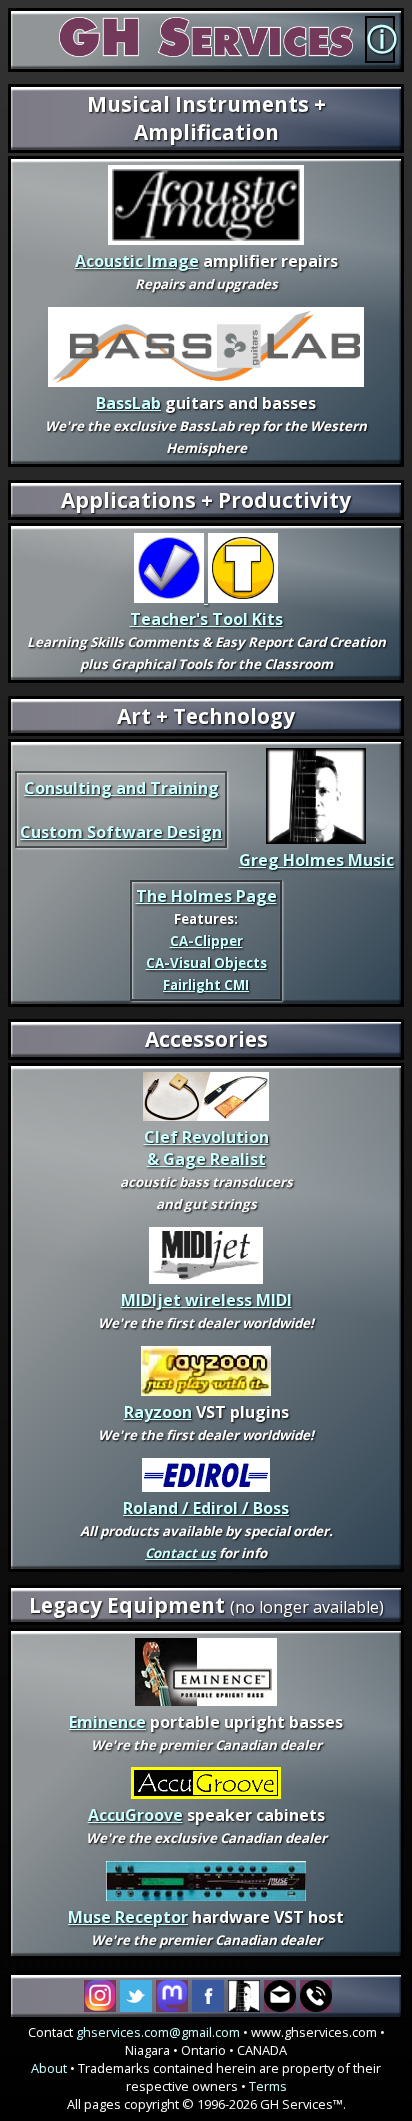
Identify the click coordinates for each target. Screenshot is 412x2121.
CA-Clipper (206, 941)
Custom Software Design (121, 832)
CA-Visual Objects (206, 963)
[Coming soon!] (206, 1486)
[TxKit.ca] (206, 597)
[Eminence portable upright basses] (206, 1700)
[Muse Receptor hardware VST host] (206, 1895)
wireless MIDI (206, 1300)
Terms (268, 2086)
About (49, 2068)
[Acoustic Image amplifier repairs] (206, 239)
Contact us (180, 1553)
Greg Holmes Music (316, 860)
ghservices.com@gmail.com (158, 2032)
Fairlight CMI (206, 985)
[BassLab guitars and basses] (206, 381)
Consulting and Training (121, 788)
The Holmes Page (206, 896)
